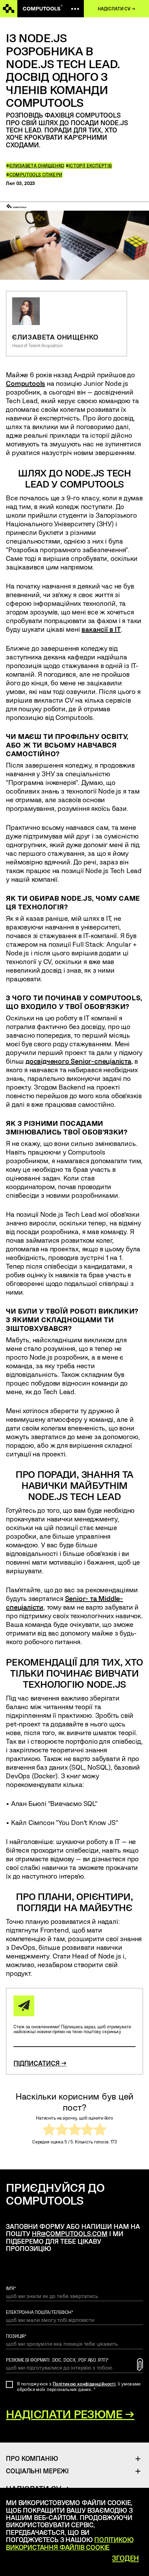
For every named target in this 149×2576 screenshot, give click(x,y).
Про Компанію (32, 2458)
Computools (25, 383)
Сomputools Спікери (36, 175)
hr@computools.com (70, 2234)
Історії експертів (90, 166)
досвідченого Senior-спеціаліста (78, 1061)
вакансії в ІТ (101, 629)
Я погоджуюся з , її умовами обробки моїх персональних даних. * (79, 2387)
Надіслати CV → (116, 9)
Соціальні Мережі (37, 2471)
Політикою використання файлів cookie (70, 2543)
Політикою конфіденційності (84, 2384)
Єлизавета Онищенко (37, 166)
